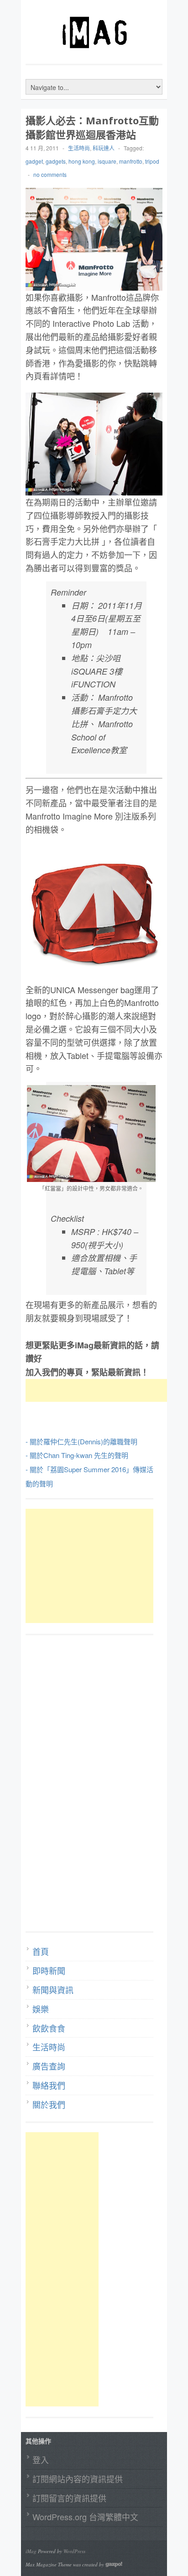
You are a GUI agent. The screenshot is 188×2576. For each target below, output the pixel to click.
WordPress (74, 2551)
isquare (107, 161)
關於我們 (49, 2104)
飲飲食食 (49, 2028)
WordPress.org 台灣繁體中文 (85, 2517)
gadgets (56, 161)
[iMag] (94, 53)
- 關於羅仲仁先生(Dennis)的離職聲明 (81, 1441)
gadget (34, 161)
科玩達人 (104, 148)
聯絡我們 (49, 2085)
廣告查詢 (49, 2066)
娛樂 (41, 2009)
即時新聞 (49, 1970)
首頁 (41, 1951)
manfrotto (131, 161)
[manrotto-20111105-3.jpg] (91, 1133)
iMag (31, 2551)
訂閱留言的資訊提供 (69, 2498)
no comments (50, 174)
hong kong (82, 161)
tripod (152, 161)
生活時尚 (79, 148)
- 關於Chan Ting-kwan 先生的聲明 (77, 1455)
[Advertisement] (99, 1390)
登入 (41, 2459)
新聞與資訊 (53, 1990)
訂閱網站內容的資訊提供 (78, 2479)
